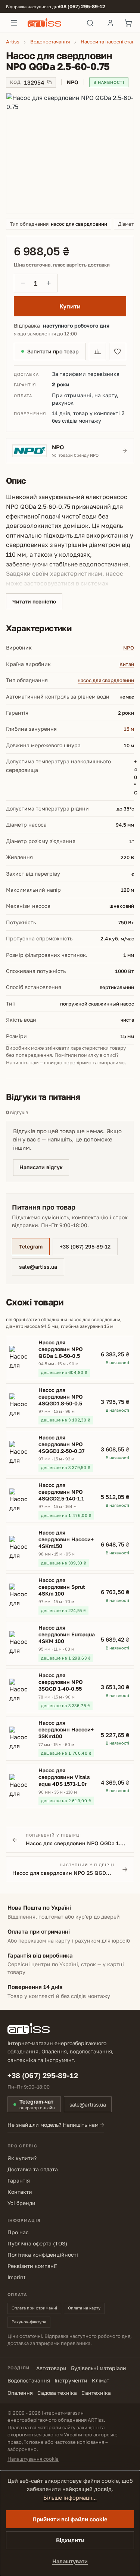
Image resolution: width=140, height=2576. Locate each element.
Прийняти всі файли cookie (70, 2519)
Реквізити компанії (32, 2266)
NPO (129, 648)
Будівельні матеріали (99, 2368)
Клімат (101, 2380)
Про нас (18, 2232)
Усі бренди (21, 2203)
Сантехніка (96, 2393)
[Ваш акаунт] (110, 23)
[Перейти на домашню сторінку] (52, 23)
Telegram (31, 1246)
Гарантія (19, 2180)
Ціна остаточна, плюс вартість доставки (62, 265)
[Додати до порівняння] (97, 352)
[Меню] (14, 23)
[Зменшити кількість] (23, 283)
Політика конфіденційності (43, 2255)
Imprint (17, 2277)
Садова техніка (57, 2393)
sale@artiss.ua (38, 1267)
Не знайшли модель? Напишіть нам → (56, 2125)
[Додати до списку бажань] (118, 352)
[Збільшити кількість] (49, 283)
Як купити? (22, 2158)
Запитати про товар (53, 351)
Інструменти (71, 2380)
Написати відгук (41, 1167)
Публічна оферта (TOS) (37, 2243)
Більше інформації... (70, 2498)
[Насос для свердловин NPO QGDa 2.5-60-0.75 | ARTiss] (70, 153)
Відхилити (70, 2540)
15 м (129, 729)
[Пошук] (90, 23)
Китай (127, 664)
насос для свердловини (106, 680)
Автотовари (51, 2368)
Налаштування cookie (33, 2459)
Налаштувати (70, 2561)
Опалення (20, 2393)
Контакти (20, 2192)
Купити (70, 306)
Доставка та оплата (33, 2169)
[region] (70, 153)
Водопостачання (29, 2380)
